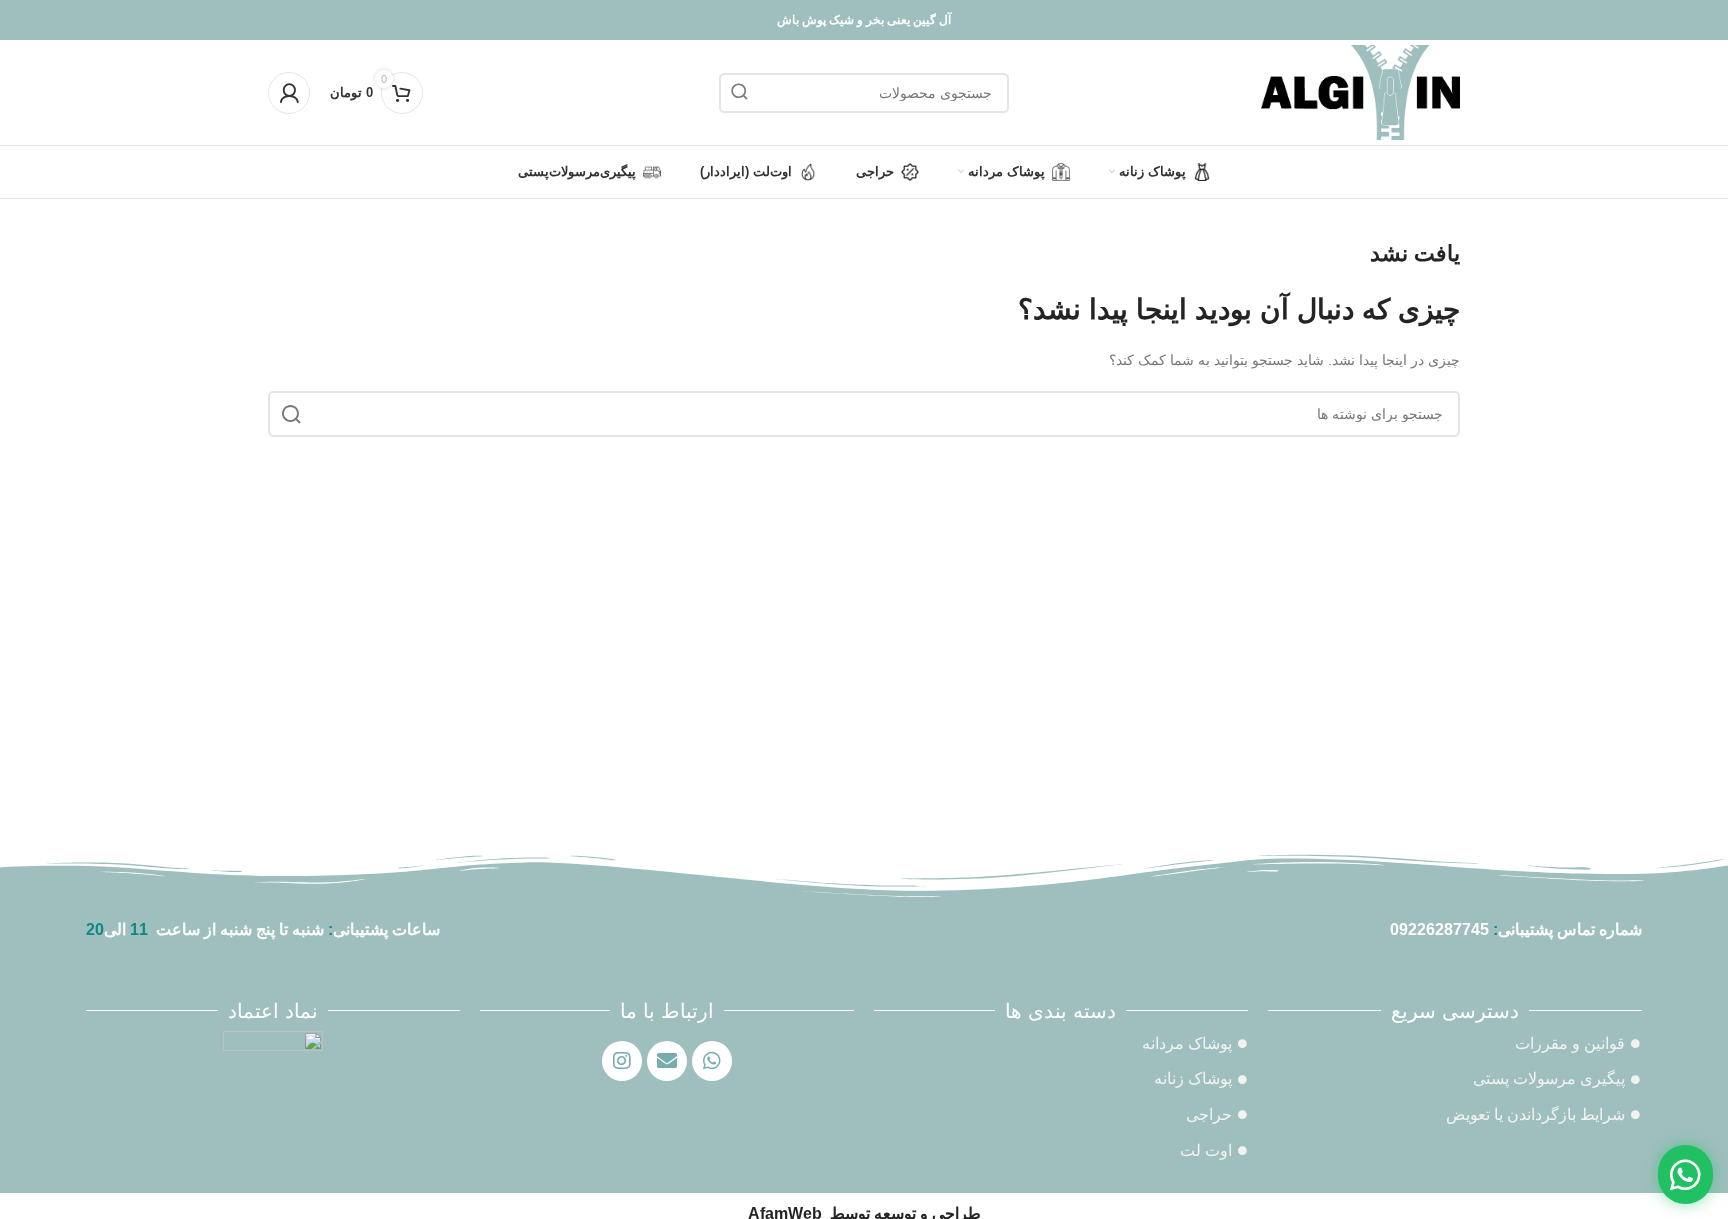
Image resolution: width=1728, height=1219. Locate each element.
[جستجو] (739, 93)
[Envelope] (667, 1061)
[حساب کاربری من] (289, 93)
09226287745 (1439, 929)
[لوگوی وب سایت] (1360, 91)
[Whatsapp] (712, 1061)
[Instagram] (622, 1061)
